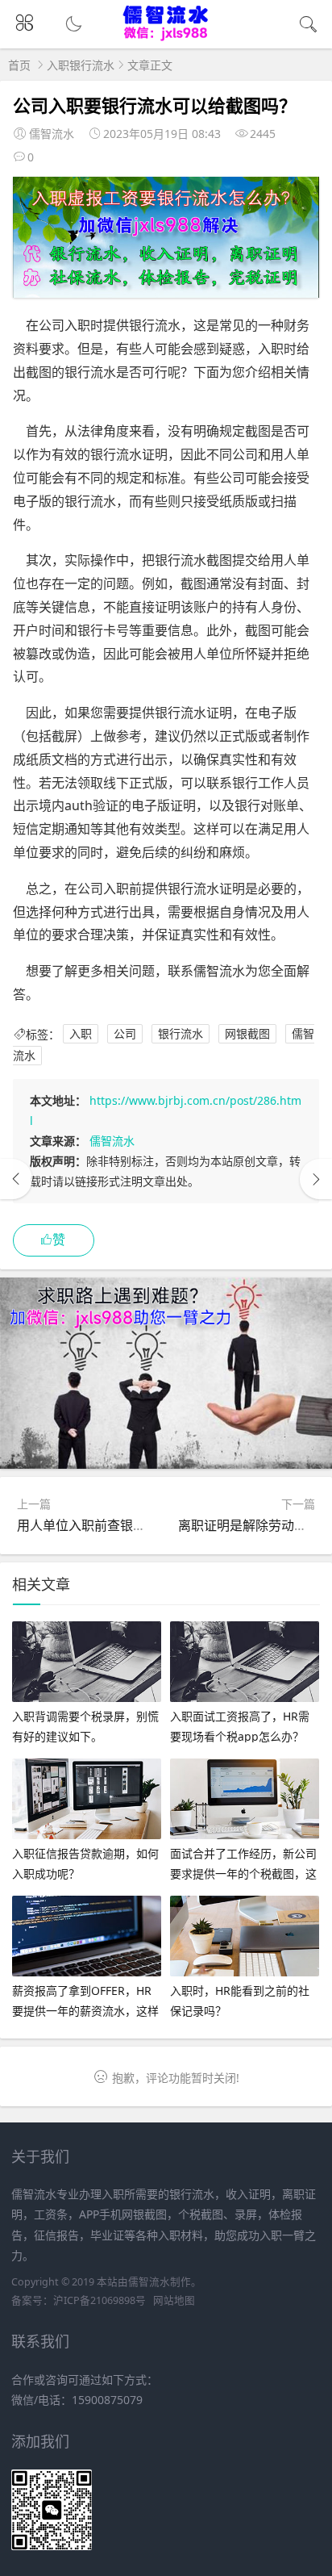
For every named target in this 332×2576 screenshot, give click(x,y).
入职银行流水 (81, 65)
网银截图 (247, 1034)
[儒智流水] (166, 38)
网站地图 (174, 2300)
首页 (19, 65)
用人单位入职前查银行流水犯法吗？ (120, 1525)
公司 (125, 1034)
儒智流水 (112, 1141)
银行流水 (181, 1034)
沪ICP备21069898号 (100, 2300)
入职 (81, 1034)
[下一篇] (316, 1179)
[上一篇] (16, 1179)
